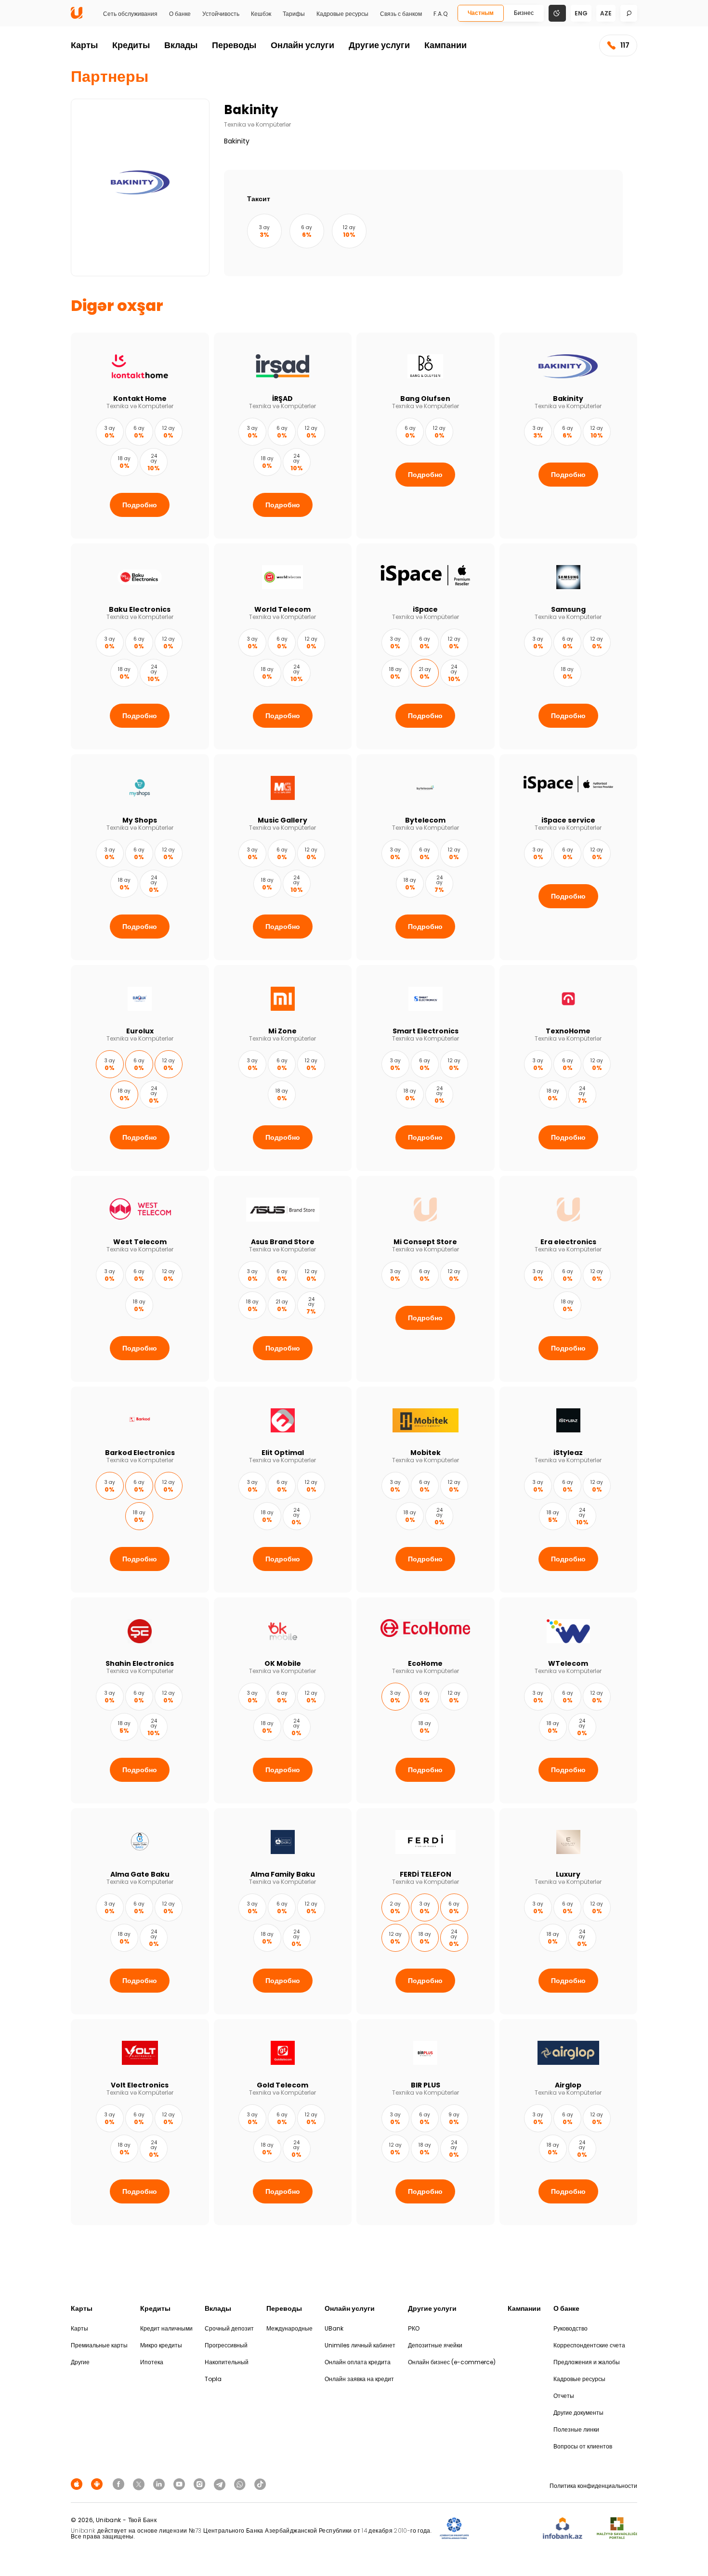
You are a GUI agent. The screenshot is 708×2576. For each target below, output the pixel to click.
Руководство (570, 2328)
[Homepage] (77, 17)
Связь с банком (401, 14)
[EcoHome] (426, 1700)
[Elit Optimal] (283, 1490)
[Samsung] (569, 646)
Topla (213, 2379)
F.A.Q (440, 14)
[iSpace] (426, 646)
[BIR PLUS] (426, 2122)
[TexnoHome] (569, 1068)
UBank (334, 2328)
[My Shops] (140, 857)
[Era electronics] (569, 1279)
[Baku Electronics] (140, 646)
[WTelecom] (569, 1700)
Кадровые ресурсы (342, 14)
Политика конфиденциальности (593, 2486)
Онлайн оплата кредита (358, 2362)
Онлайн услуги (302, 45)
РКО (414, 2328)
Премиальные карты (99, 2345)
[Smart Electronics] (426, 1068)
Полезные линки (576, 2429)
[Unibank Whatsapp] (241, 2484)
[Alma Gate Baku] (140, 1911)
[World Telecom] (283, 646)
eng (581, 13)
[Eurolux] (140, 1068)
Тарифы (294, 14)
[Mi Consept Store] (426, 1279)
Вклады (181, 45)
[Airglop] (569, 2122)
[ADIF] (454, 2529)
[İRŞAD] (283, 436)
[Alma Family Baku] (283, 1911)
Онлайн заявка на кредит (359, 2379)
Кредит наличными (166, 2328)
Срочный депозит (229, 2328)
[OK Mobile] (283, 1700)
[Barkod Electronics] (140, 1490)
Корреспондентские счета (589, 2345)
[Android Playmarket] (98, 2484)
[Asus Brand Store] (283, 1279)
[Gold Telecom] (283, 2122)
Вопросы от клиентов (583, 2446)
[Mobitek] (426, 1490)
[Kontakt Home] (140, 436)
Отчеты (564, 2396)
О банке (180, 14)
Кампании (446, 45)
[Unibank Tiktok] (260, 2484)
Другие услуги (379, 45)
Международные (289, 2328)
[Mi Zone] (283, 1068)
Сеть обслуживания (130, 14)
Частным (481, 13)
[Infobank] (563, 2529)
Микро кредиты (161, 2345)
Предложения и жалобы (587, 2362)
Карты (84, 45)
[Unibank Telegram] (221, 2484)
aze (606, 13)
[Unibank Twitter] (140, 2484)
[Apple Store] (78, 2484)
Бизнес (524, 13)
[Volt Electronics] (140, 2122)
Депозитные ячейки (435, 2345)
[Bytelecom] (426, 857)
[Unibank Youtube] (181, 2484)
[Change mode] (557, 13)
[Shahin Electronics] (140, 1700)
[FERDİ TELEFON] (426, 1911)
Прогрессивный (226, 2345)
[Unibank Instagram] (201, 2484)
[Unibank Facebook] (120, 2484)
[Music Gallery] (283, 857)
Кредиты (131, 45)
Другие (80, 2362)
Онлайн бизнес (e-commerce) (452, 2362)
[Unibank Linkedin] (160, 2484)
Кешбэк (261, 14)
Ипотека (152, 2362)
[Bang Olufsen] (426, 436)
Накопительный (227, 2362)
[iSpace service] (569, 857)
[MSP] (617, 2529)
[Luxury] (569, 1911)
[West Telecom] (140, 1279)
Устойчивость (221, 14)
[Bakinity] (569, 436)
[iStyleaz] (569, 1490)
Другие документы (578, 2413)
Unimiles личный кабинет (360, 2345)
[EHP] (506, 2529)
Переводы (234, 45)
